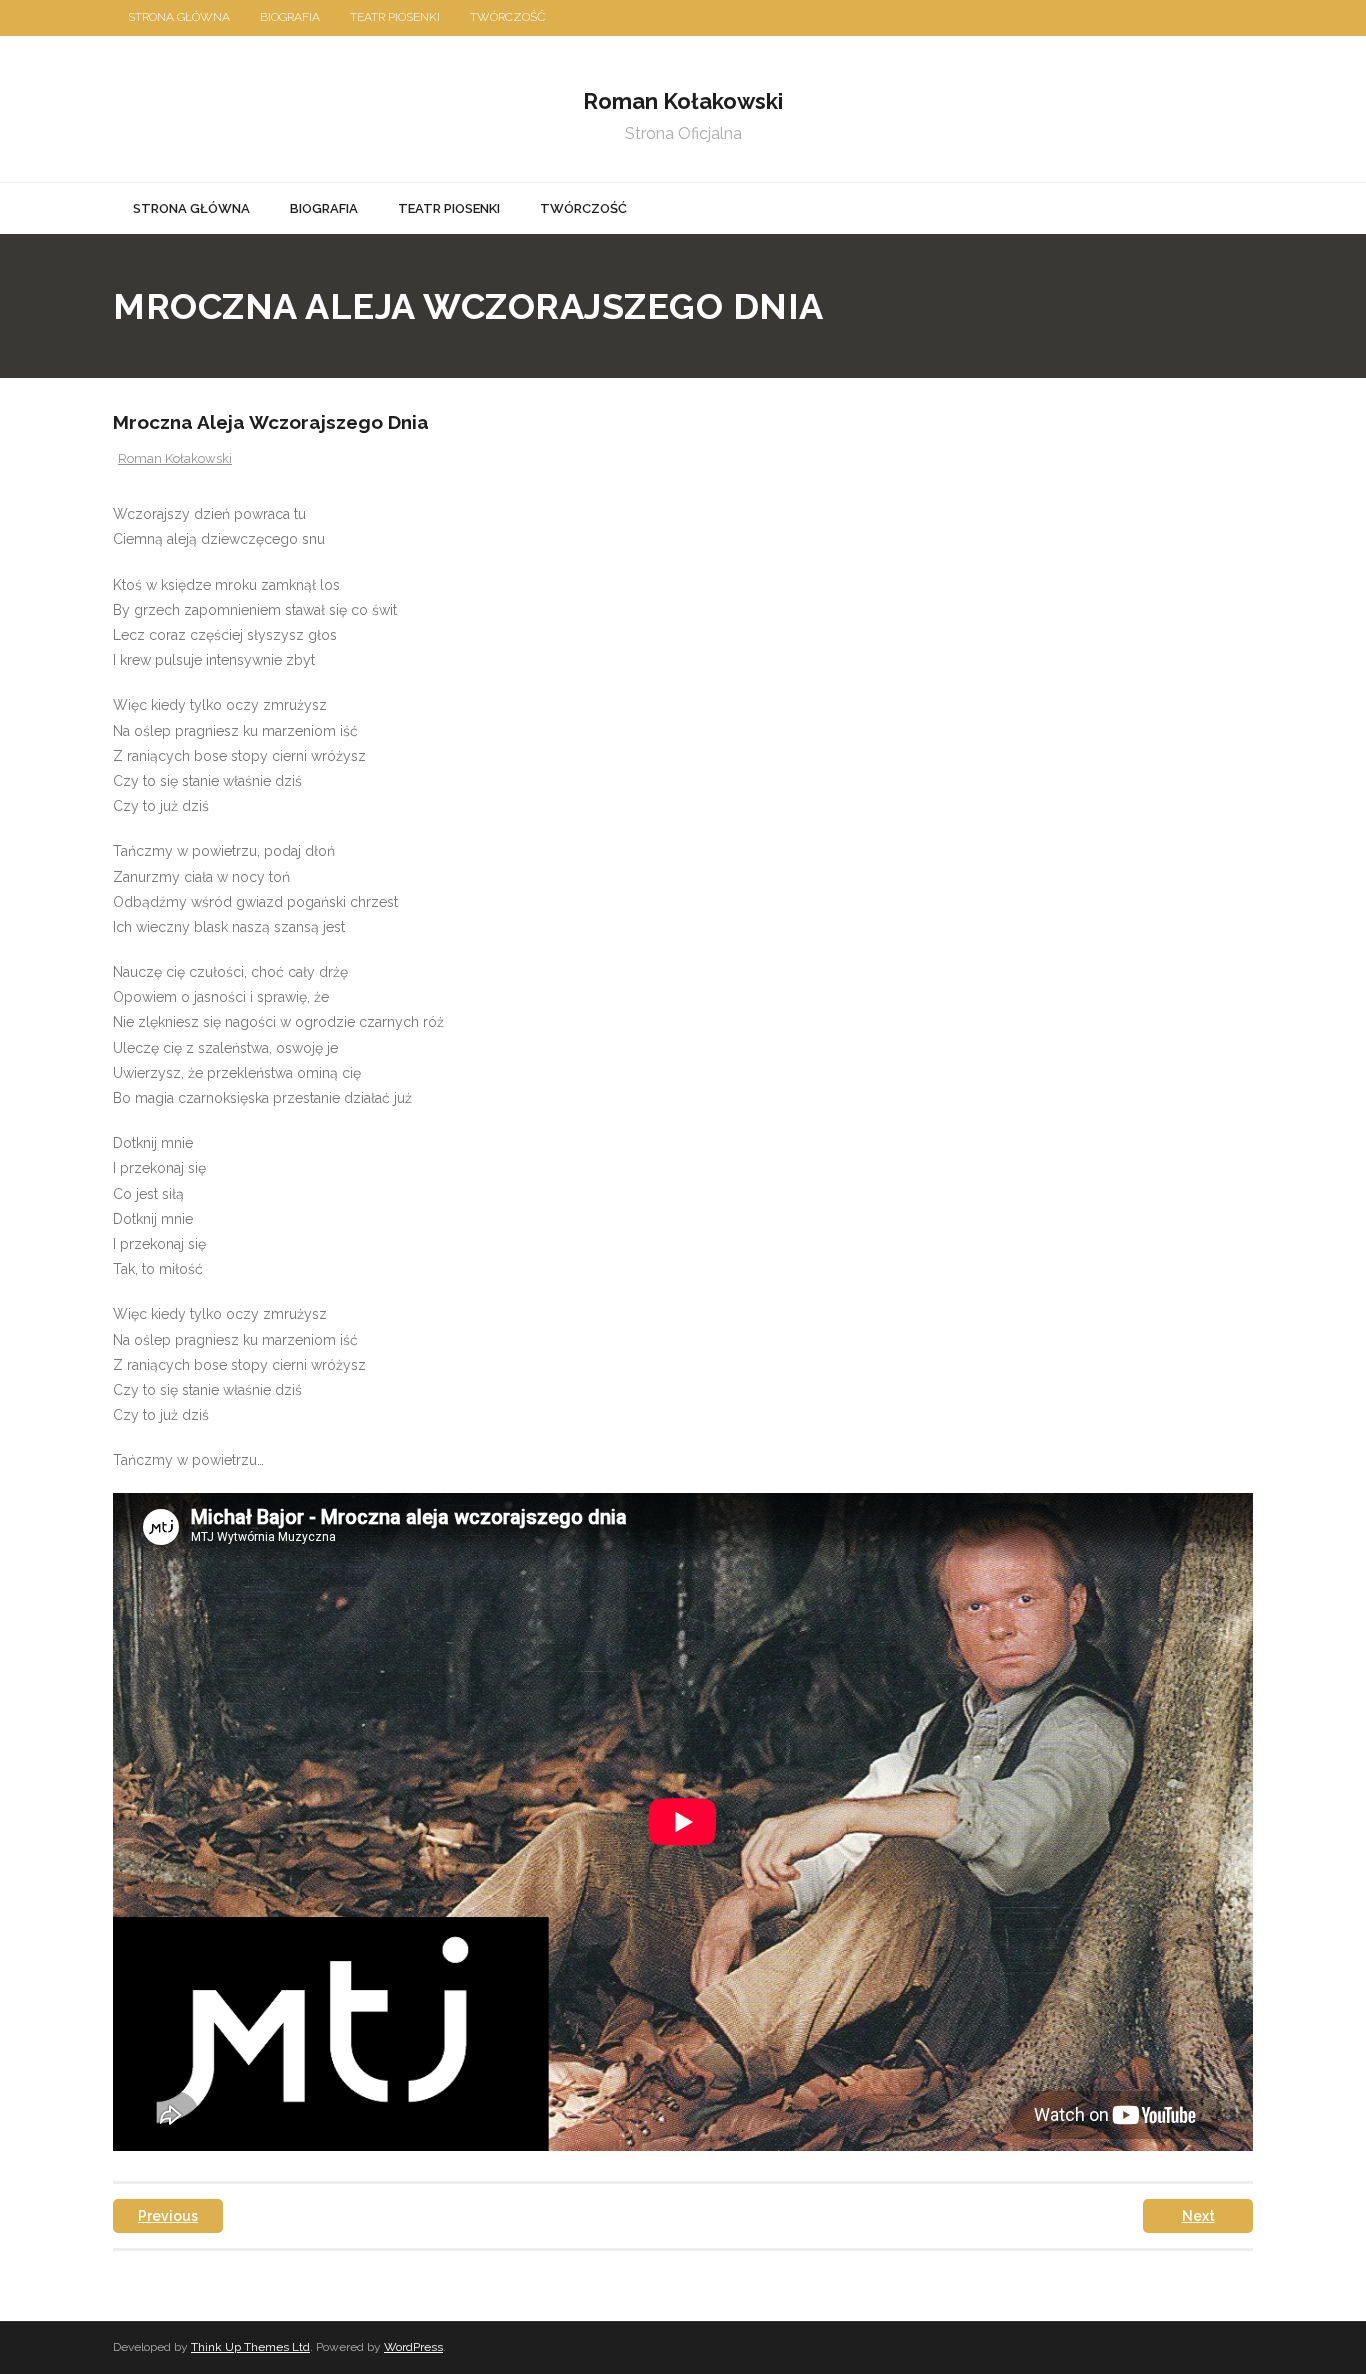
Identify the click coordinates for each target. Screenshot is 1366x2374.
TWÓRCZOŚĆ (507, 17)
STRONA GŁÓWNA (179, 17)
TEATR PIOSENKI (395, 17)
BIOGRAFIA (290, 17)
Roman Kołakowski (175, 458)
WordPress (413, 2347)
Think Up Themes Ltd (250, 2347)
